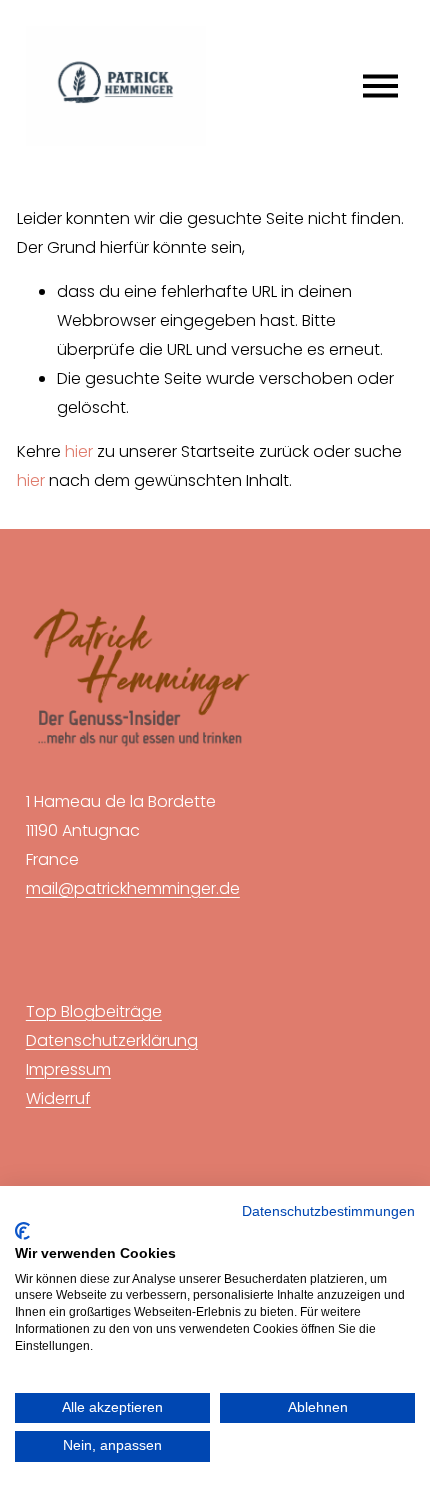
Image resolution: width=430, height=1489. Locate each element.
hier (79, 451)
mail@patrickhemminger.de (133, 888)
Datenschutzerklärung (112, 1040)
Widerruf (58, 1098)
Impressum (68, 1069)
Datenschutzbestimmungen (328, 1211)
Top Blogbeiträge (94, 1011)
